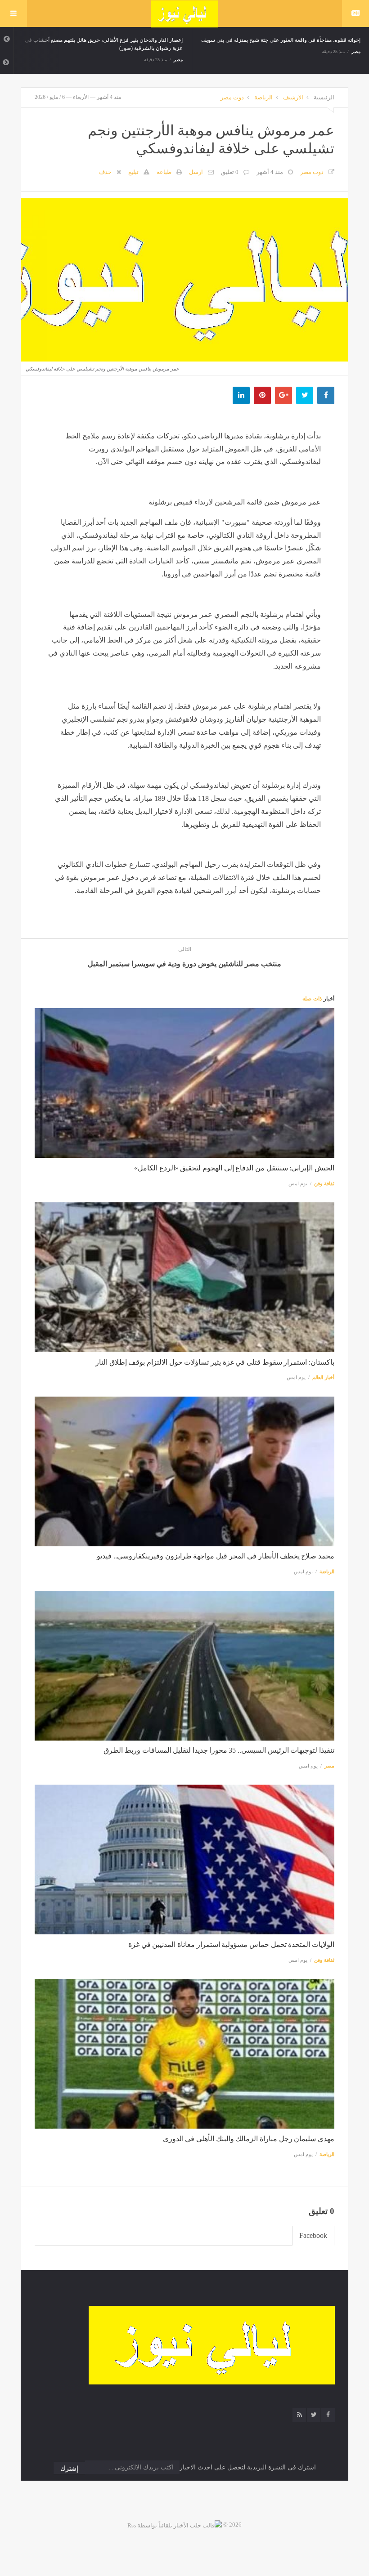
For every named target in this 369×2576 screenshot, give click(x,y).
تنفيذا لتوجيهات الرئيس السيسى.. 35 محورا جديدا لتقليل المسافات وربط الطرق (219, 1750)
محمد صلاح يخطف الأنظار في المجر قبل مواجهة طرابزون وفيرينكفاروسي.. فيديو (216, 1556)
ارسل (196, 172)
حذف (105, 172)
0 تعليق (230, 172)
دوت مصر (232, 97)
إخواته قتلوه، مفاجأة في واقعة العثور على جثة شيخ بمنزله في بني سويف (281, 40)
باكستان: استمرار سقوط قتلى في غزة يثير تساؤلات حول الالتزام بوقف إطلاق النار (215, 1362)
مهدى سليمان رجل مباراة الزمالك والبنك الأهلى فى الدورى (249, 2139)
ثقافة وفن (324, 1183)
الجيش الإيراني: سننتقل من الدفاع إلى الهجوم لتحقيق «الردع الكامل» (234, 1168)
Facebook (313, 2235)
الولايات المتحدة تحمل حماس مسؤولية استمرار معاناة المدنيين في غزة (231, 1944)
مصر (178, 60)
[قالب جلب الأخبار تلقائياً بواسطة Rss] (175, 2525)
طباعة (164, 172)
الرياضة (263, 97)
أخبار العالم (323, 1377)
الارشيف (293, 97)
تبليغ (133, 172)
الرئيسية (324, 97)
